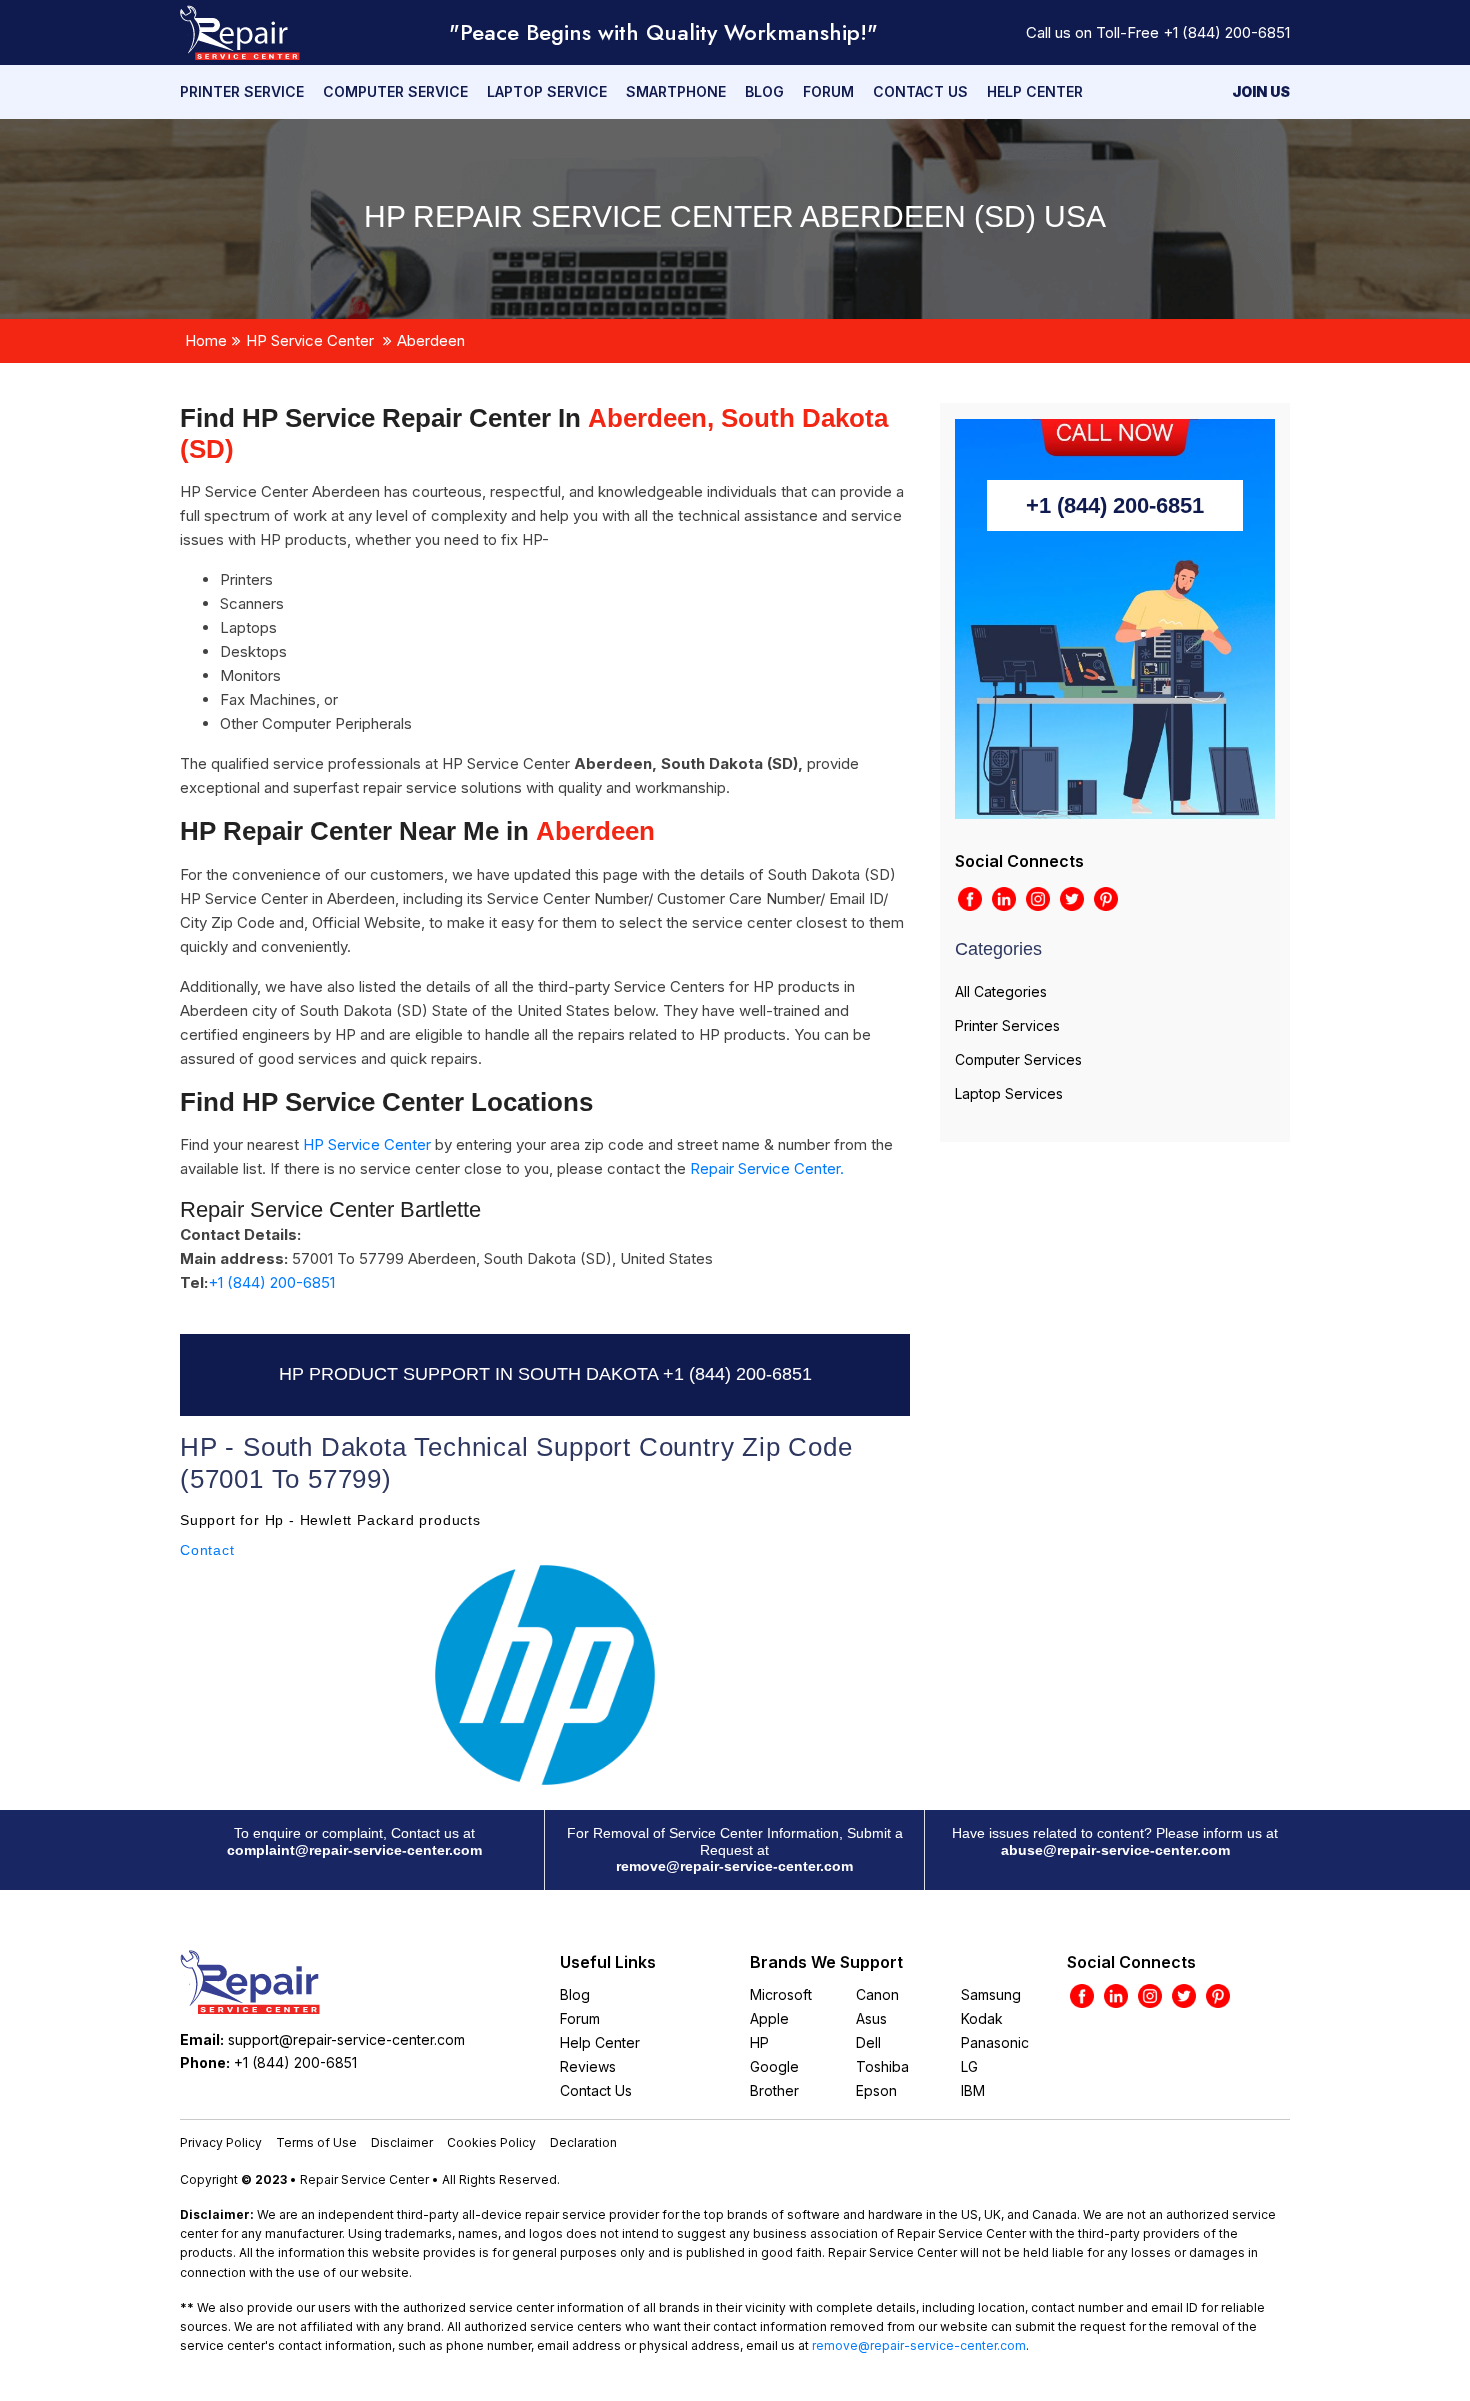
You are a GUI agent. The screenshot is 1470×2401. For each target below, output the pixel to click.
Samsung (991, 1994)
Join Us (1261, 91)
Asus (871, 2018)
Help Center (1035, 91)
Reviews (588, 2066)
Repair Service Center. (767, 1168)
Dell (868, 2042)
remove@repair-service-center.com (734, 1866)
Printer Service (242, 91)
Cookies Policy (491, 2142)
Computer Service (395, 91)
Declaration (583, 2142)
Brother (774, 2090)
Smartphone (676, 91)
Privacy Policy (221, 2142)
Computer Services (1018, 1059)
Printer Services (1007, 1025)
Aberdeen (431, 340)
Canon (877, 1994)
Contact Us (920, 91)
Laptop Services (1009, 1093)
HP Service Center (310, 340)
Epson (876, 2090)
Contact (207, 1550)
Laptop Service (547, 91)
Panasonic (995, 2042)
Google (774, 2066)
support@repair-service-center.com (346, 2039)
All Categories (1001, 991)
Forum (828, 91)
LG (969, 2066)
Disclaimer (402, 2142)
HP (759, 2042)
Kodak (982, 2018)
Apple (769, 2018)
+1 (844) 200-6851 (1226, 32)
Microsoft (781, 1994)
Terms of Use (316, 2142)
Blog (764, 91)
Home (206, 340)
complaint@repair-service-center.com (354, 1850)
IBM (973, 2090)
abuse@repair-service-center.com (1115, 1850)
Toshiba (882, 2066)
